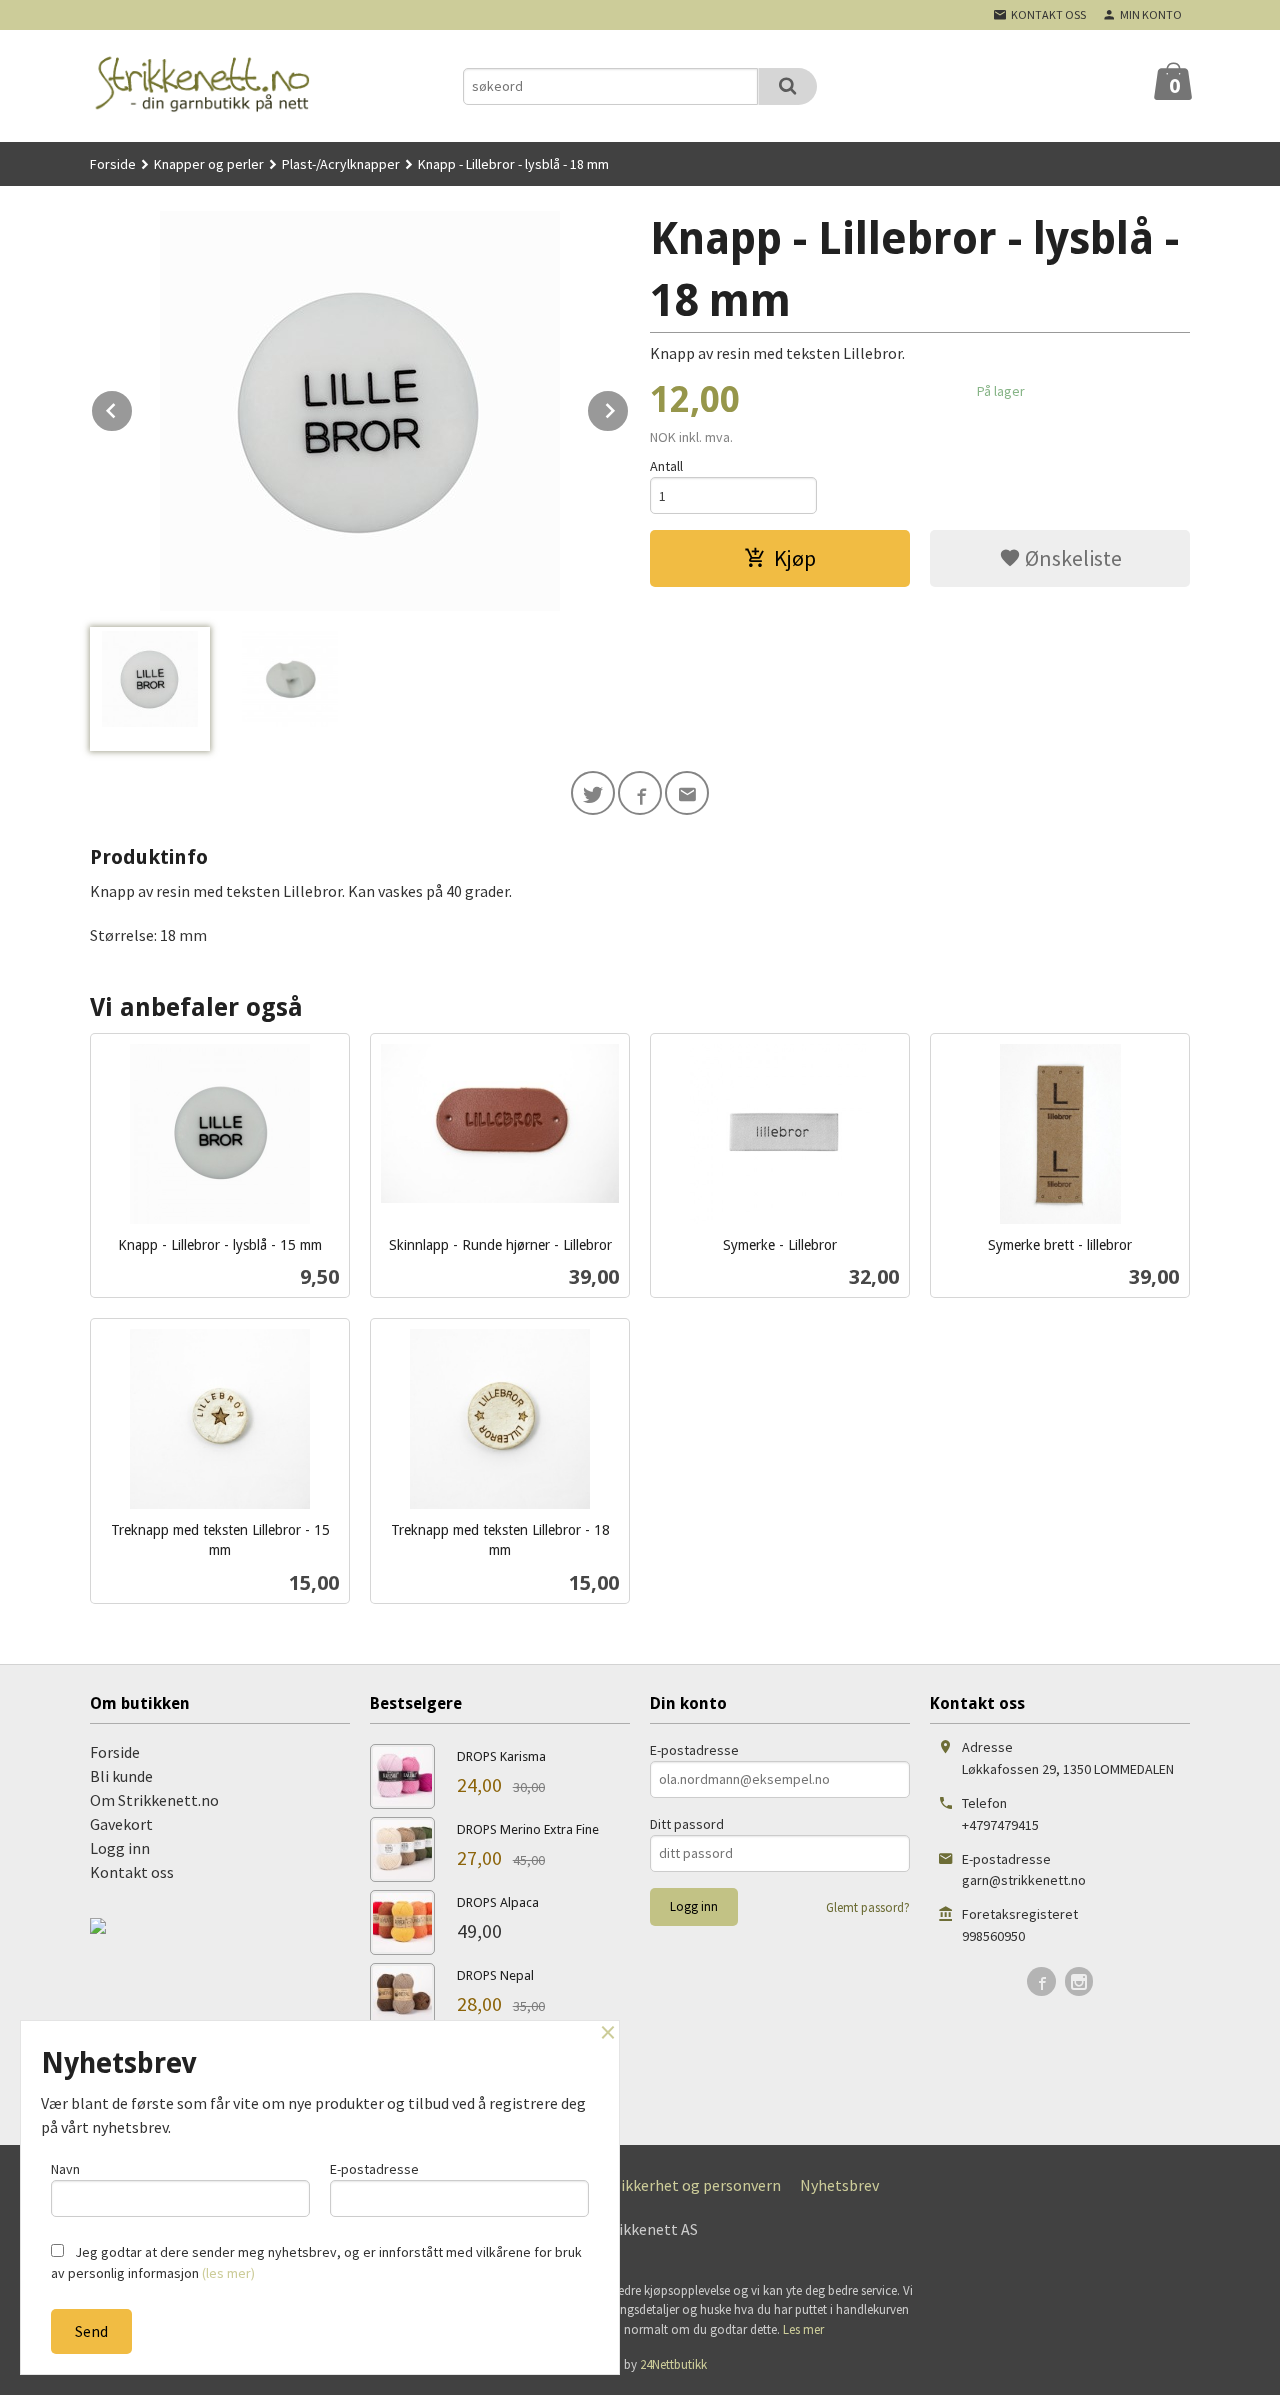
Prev (133, 407)
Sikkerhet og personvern (697, 2185)
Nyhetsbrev (839, 2185)
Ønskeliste (1071, 558)
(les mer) (228, 2273)
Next (629, 407)
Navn (65, 2169)
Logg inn (120, 1848)
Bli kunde (121, 1776)
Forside (113, 164)
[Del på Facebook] (640, 793)
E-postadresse (694, 1750)
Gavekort (121, 1824)
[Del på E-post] (687, 793)
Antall (666, 466)
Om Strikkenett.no (154, 1800)
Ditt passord (687, 1824)
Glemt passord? (868, 1907)
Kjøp (795, 558)
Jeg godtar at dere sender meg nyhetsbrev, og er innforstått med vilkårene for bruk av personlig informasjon (316, 2262)
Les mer (803, 2329)
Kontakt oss (132, 1872)
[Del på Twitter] (593, 793)
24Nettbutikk (673, 2364)
